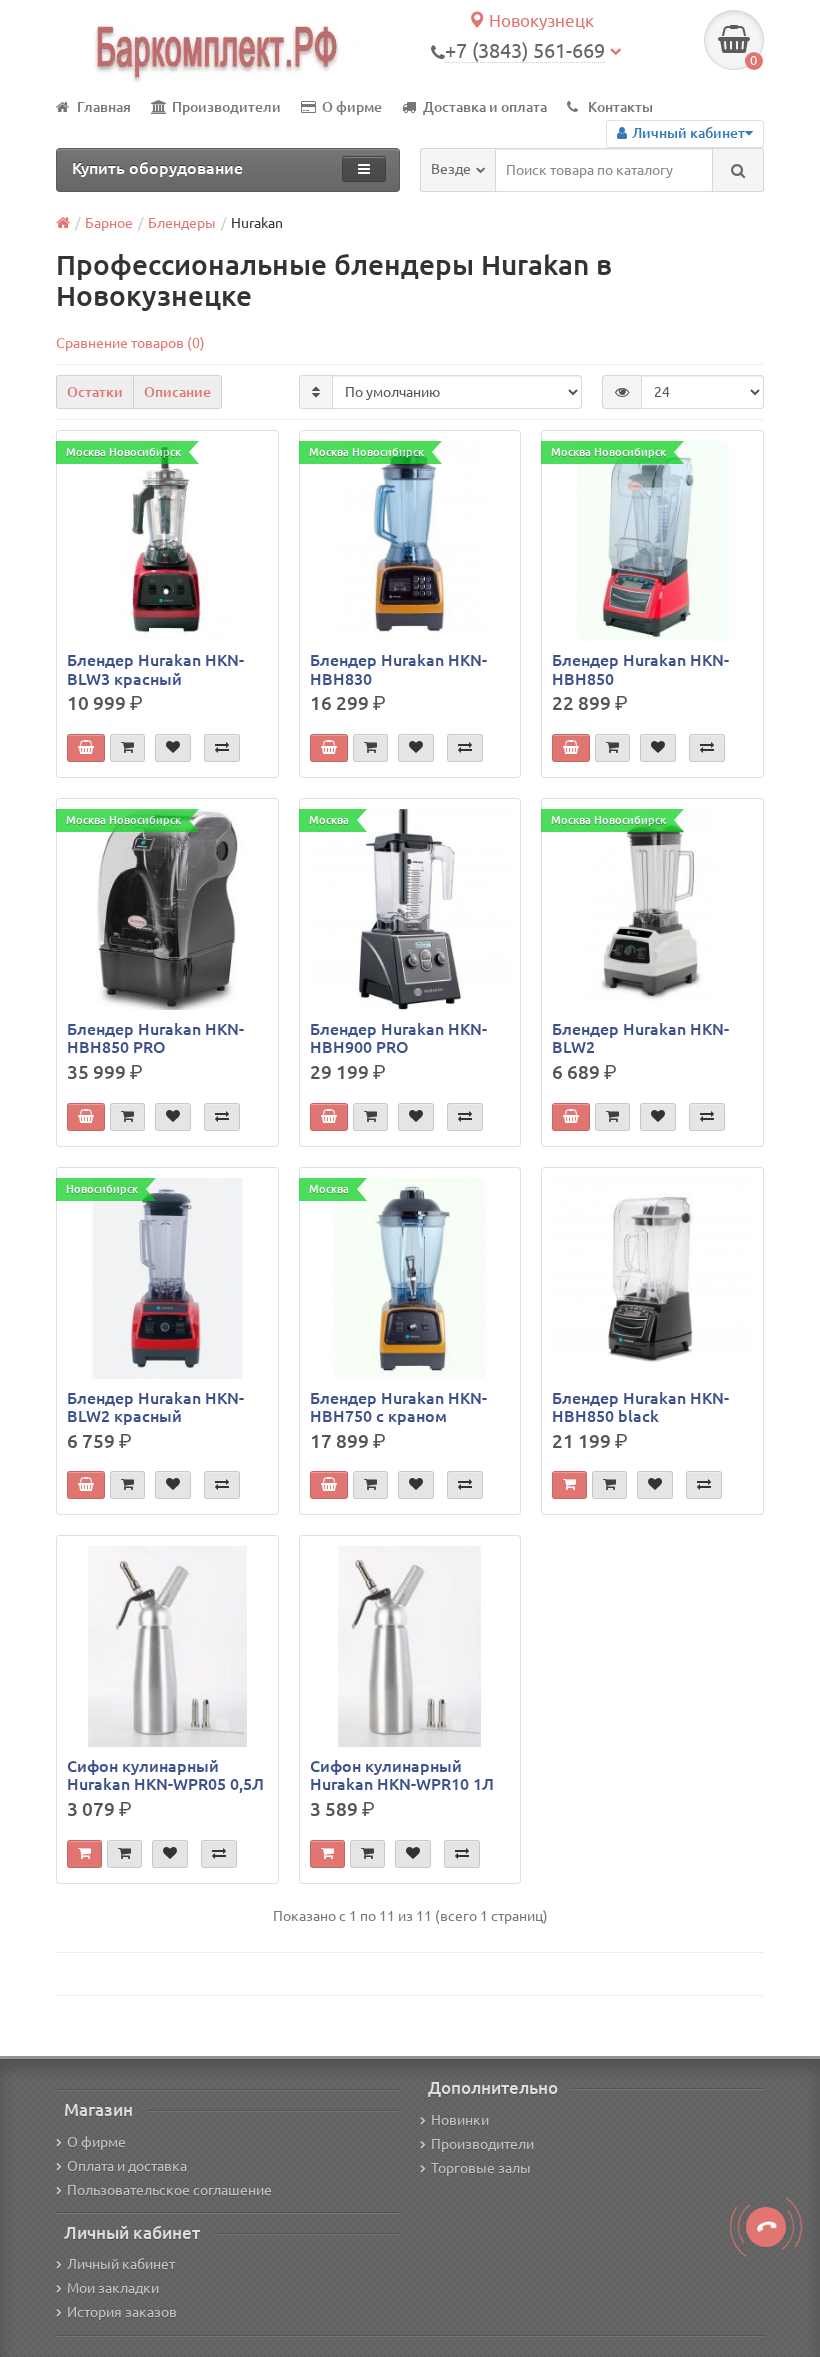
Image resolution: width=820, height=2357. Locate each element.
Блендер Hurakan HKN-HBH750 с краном (398, 1407)
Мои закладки (113, 2288)
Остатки (95, 392)
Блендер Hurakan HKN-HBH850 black (640, 1407)
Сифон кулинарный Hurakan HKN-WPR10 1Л (402, 1775)
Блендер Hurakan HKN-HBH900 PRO (398, 1038)
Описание (177, 392)
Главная (104, 107)
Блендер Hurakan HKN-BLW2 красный (155, 1407)
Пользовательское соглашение (169, 2190)
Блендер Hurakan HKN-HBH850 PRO (155, 1038)
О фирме (352, 107)
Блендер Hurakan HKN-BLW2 (640, 1038)
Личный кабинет (121, 2264)
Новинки (460, 2120)
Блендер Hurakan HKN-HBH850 (640, 669)
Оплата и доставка (127, 2166)
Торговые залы (481, 2168)
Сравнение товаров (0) (130, 343)
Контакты (620, 107)
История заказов (122, 2312)
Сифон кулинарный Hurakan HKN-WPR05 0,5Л (165, 1775)
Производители (226, 107)
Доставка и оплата (485, 107)
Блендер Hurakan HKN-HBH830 (398, 669)
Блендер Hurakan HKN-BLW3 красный (155, 669)
